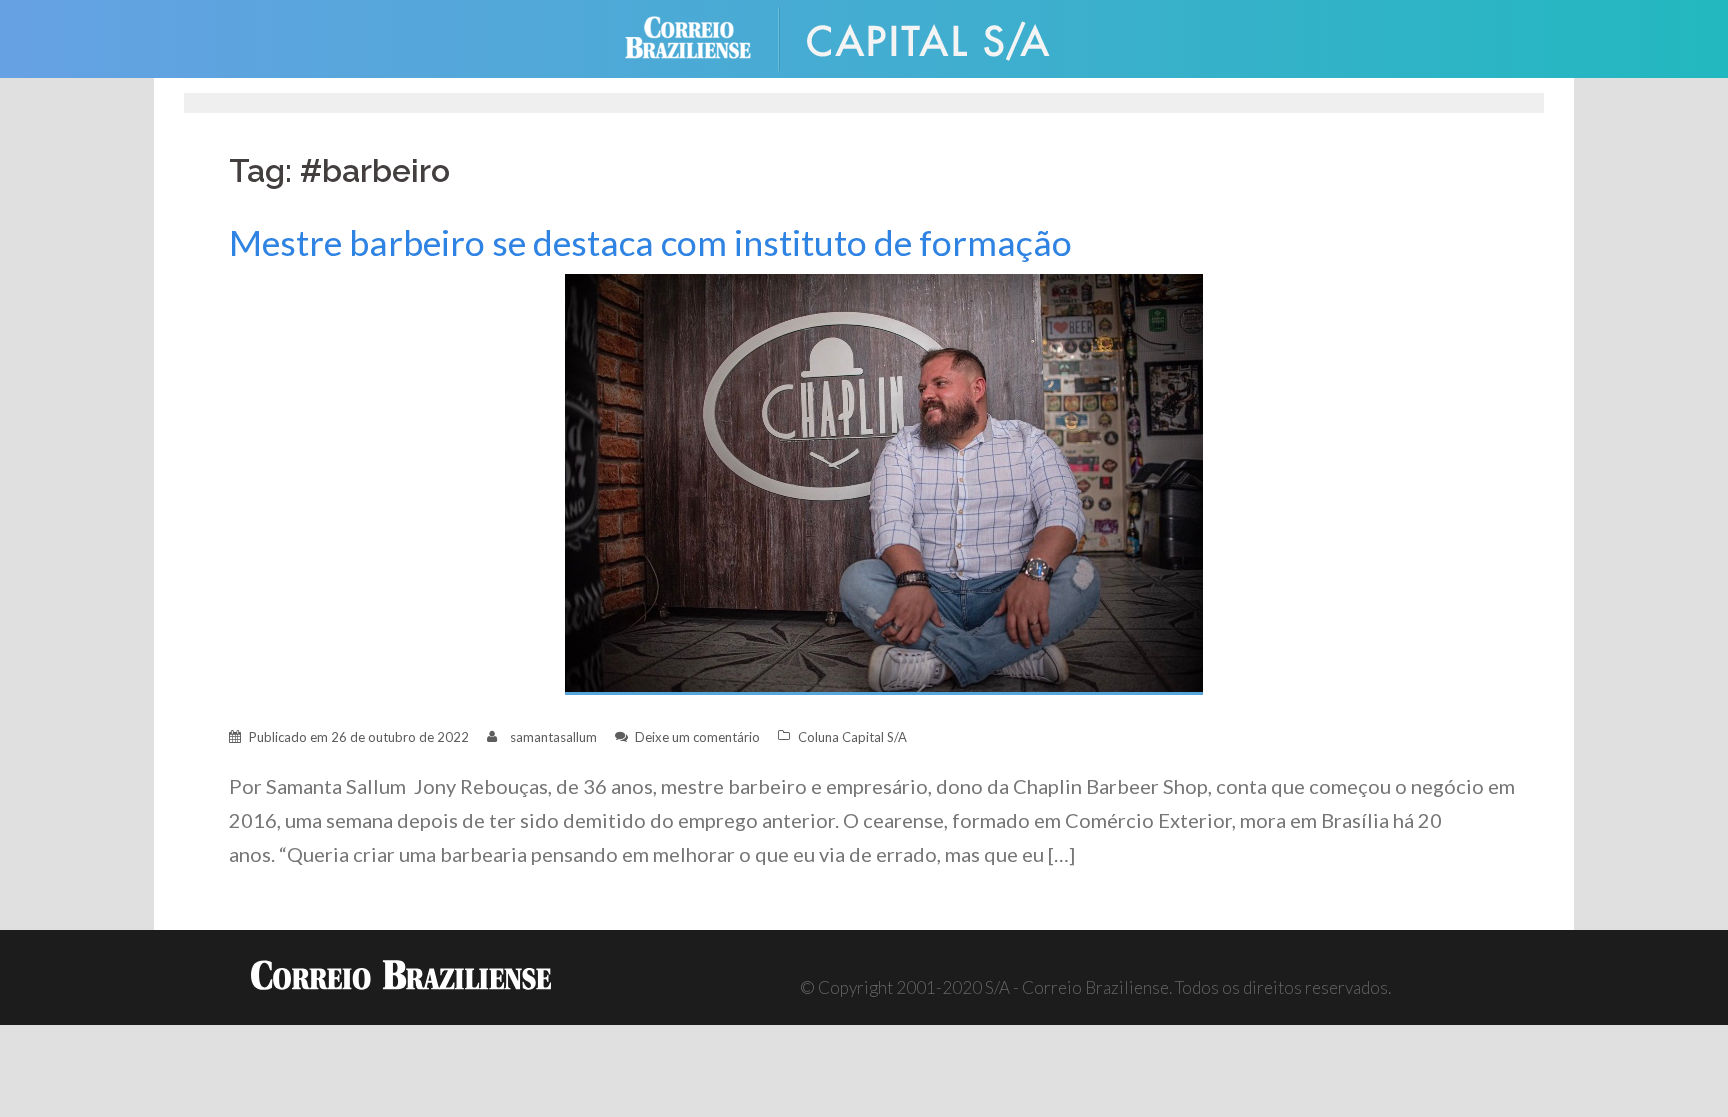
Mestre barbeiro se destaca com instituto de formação (650, 242)
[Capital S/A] (944, 36)
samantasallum (553, 737)
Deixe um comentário (697, 737)
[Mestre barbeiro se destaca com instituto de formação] (884, 482)
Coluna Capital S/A (852, 737)
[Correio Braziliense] (703, 36)
